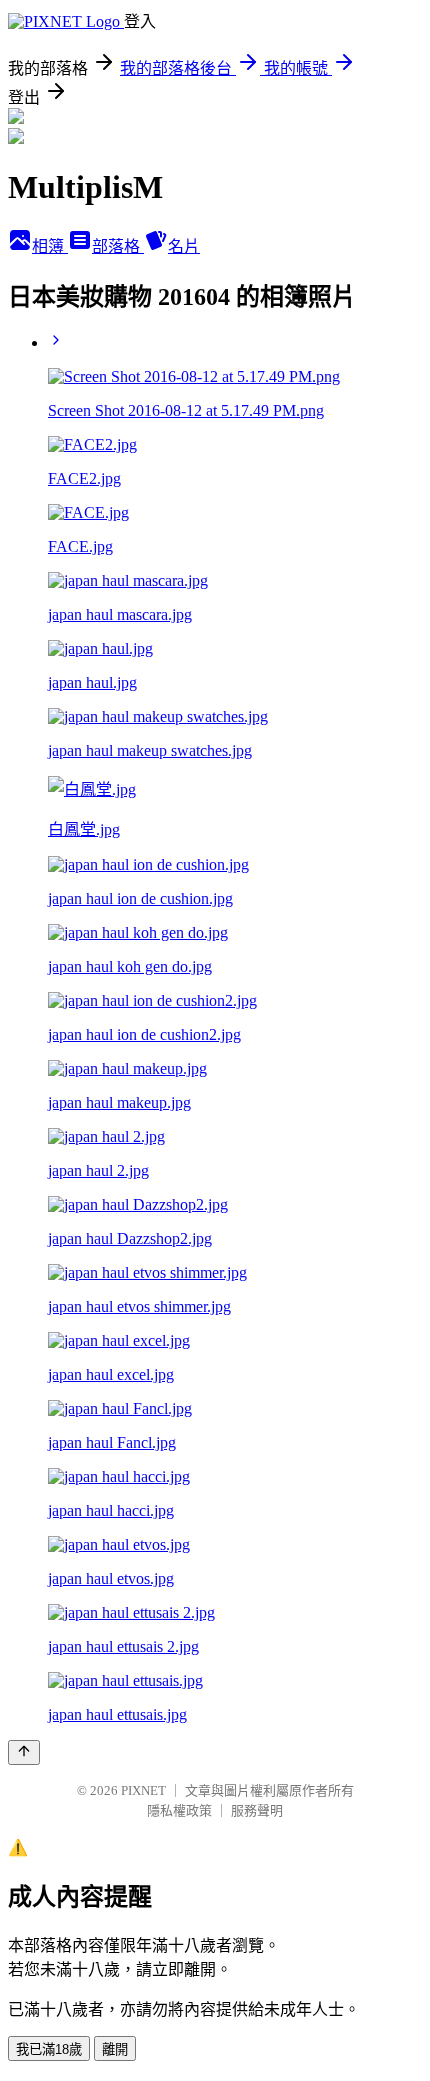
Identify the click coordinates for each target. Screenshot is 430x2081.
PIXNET (143, 1790)
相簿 (50, 246)
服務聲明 (257, 1810)
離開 (115, 2049)
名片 (184, 246)
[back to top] (24, 1752)
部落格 (118, 246)
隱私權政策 (179, 1810)
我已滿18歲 (49, 2049)
